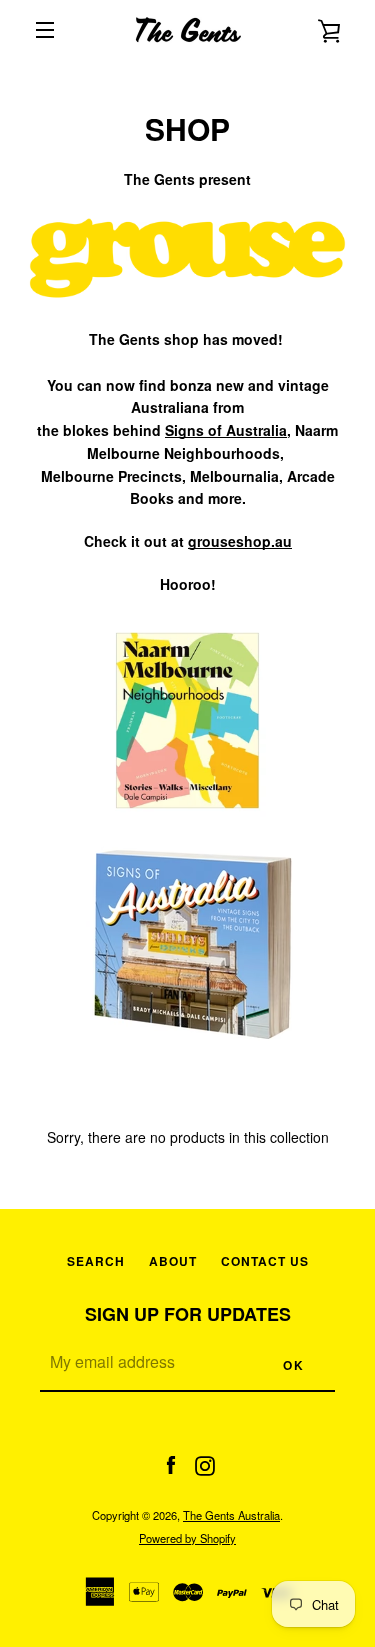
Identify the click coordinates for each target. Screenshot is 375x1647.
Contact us (265, 1261)
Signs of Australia (226, 430)
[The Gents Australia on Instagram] (205, 1463)
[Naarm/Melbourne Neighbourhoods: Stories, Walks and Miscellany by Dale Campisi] (187, 819)
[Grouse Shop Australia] (187, 316)
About (173, 1261)
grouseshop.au (240, 541)
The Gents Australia (231, 1515)
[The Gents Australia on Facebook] (171, 1463)
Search (96, 1261)
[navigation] (45, 30)
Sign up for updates (188, 1314)
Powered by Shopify (187, 1538)
